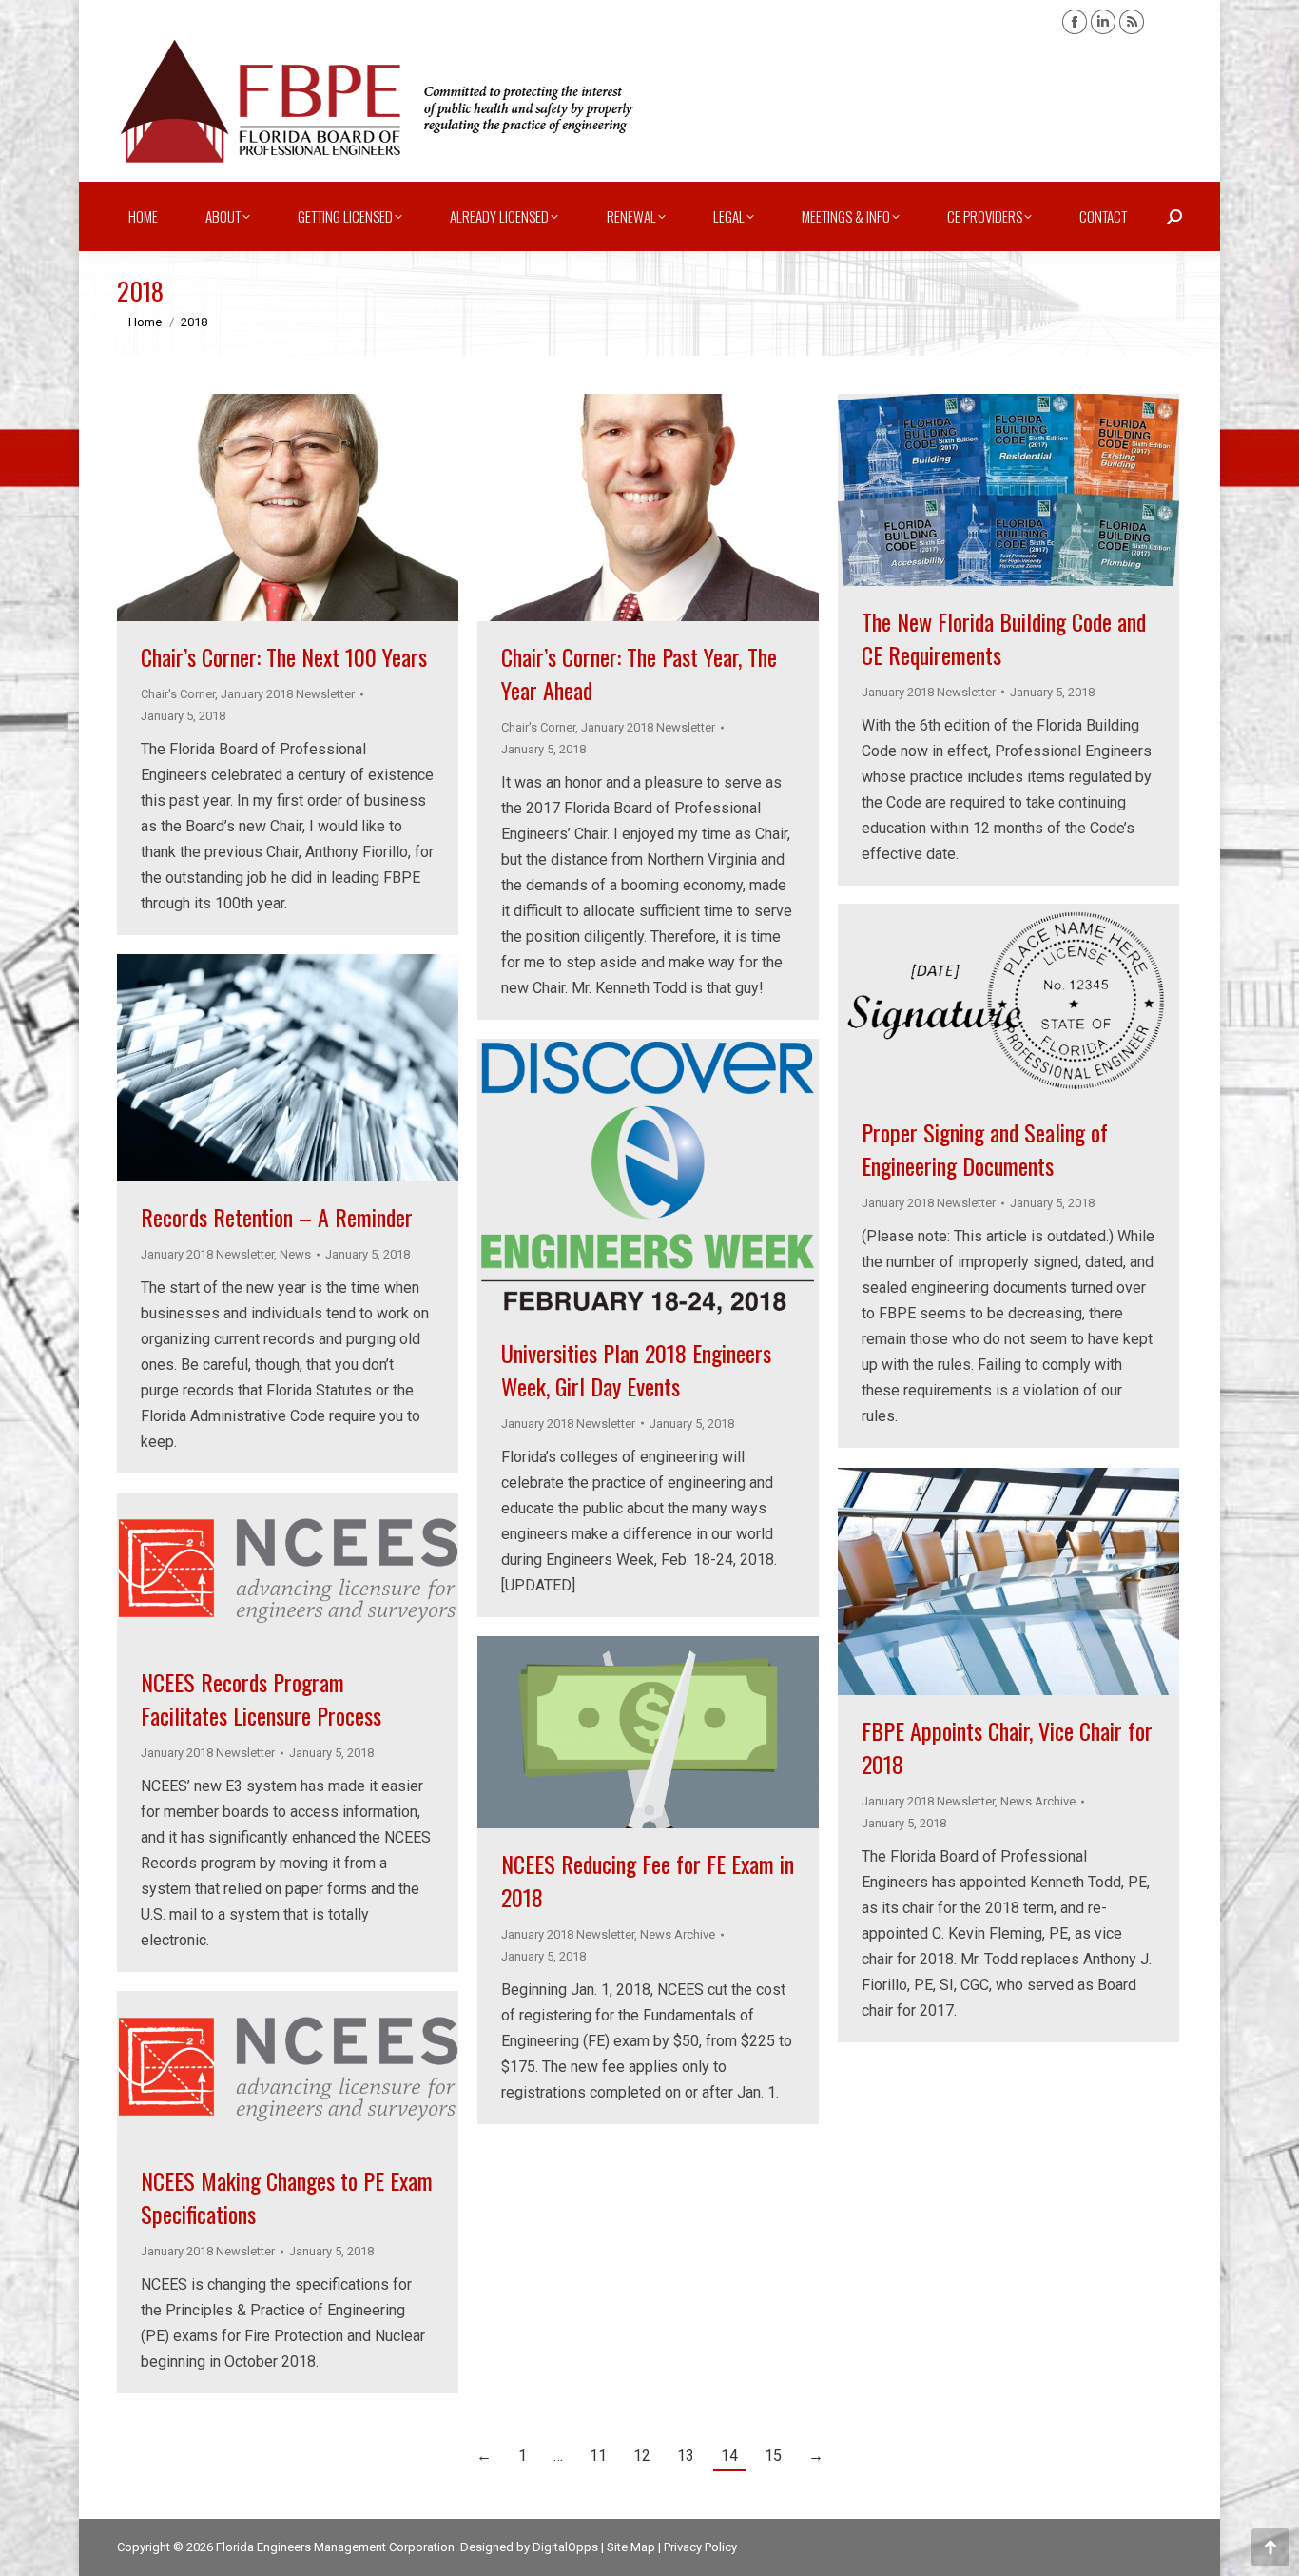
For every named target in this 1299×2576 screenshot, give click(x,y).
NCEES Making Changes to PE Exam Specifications (287, 2197)
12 (642, 2456)
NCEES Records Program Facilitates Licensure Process (261, 1698)
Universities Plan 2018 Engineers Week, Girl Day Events (636, 1369)
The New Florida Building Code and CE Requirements (1004, 638)
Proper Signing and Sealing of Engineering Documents (985, 1149)
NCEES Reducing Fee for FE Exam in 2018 (648, 1880)
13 (686, 2456)
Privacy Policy (700, 2547)
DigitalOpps (565, 2547)
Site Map (631, 2547)
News (295, 1254)
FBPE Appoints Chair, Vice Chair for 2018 (1007, 1747)
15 (773, 2456)
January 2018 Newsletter (288, 694)
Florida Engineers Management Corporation (335, 2547)
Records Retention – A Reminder (277, 1217)
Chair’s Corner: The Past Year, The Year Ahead (639, 673)
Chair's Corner (178, 694)
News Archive (1038, 1801)
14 (729, 2456)
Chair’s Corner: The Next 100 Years (284, 656)
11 (598, 2456)
